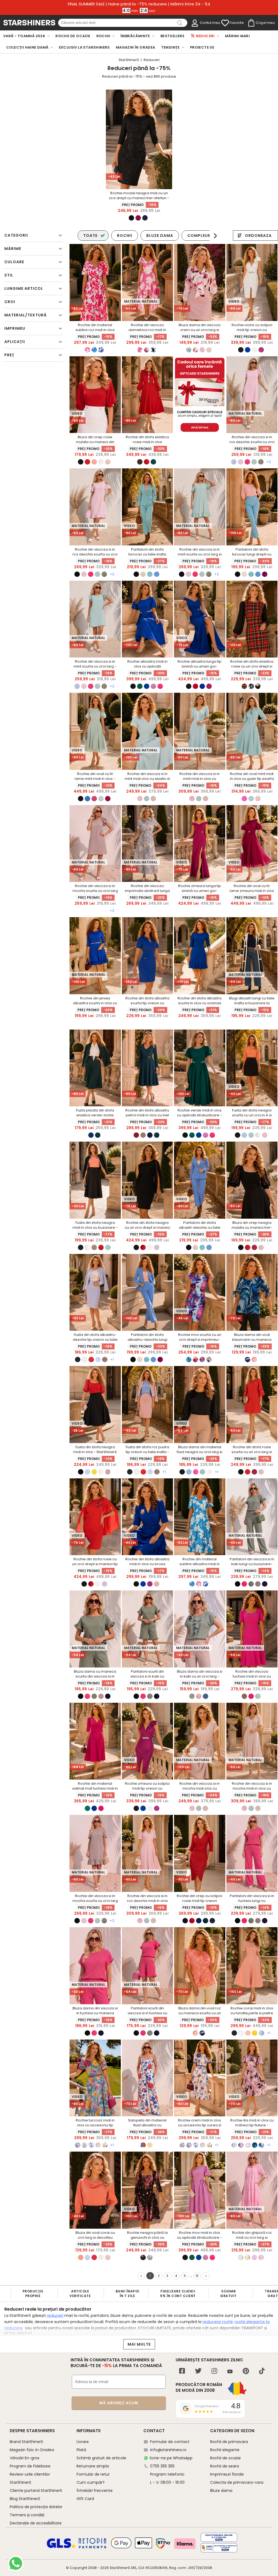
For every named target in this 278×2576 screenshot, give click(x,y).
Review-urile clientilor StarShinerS (30, 2478)
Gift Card (85, 2499)
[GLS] (61, 2547)
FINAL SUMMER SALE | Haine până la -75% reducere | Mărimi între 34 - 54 (139, 4)
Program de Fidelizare (30, 2466)
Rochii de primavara (229, 2442)
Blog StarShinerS (25, 2499)
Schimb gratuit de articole (101, 2458)
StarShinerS (120, 2568)
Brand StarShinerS (26, 2442)
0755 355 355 (162, 2466)
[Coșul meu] (251, 23)
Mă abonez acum (119, 2403)
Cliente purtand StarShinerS (36, 2491)
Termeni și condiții (27, 2515)
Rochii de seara (225, 2466)
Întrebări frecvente (95, 2491)
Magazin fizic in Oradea (32, 2450)
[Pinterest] (246, 2372)
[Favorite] (225, 23)
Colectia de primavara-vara (237, 2482)
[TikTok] (262, 2372)
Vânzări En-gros (25, 2458)
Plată (81, 2450)
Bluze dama (221, 2491)
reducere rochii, (218, 2322)
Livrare (83, 2442)
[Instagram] (214, 2372)
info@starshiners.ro (168, 2450)
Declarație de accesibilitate (36, 2523)
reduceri (55, 2315)
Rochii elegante (225, 2450)
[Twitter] (198, 2372)
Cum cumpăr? (91, 2482)
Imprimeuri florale (227, 2474)
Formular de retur (93, 2474)
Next (215, 236)
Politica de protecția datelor (36, 2507)
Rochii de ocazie (225, 2458)
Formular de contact (170, 2442)
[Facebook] (182, 2372)
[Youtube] (230, 2372)
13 (197, 2276)
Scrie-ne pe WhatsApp (171, 2458)
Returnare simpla (93, 2466)
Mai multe (139, 2344)
